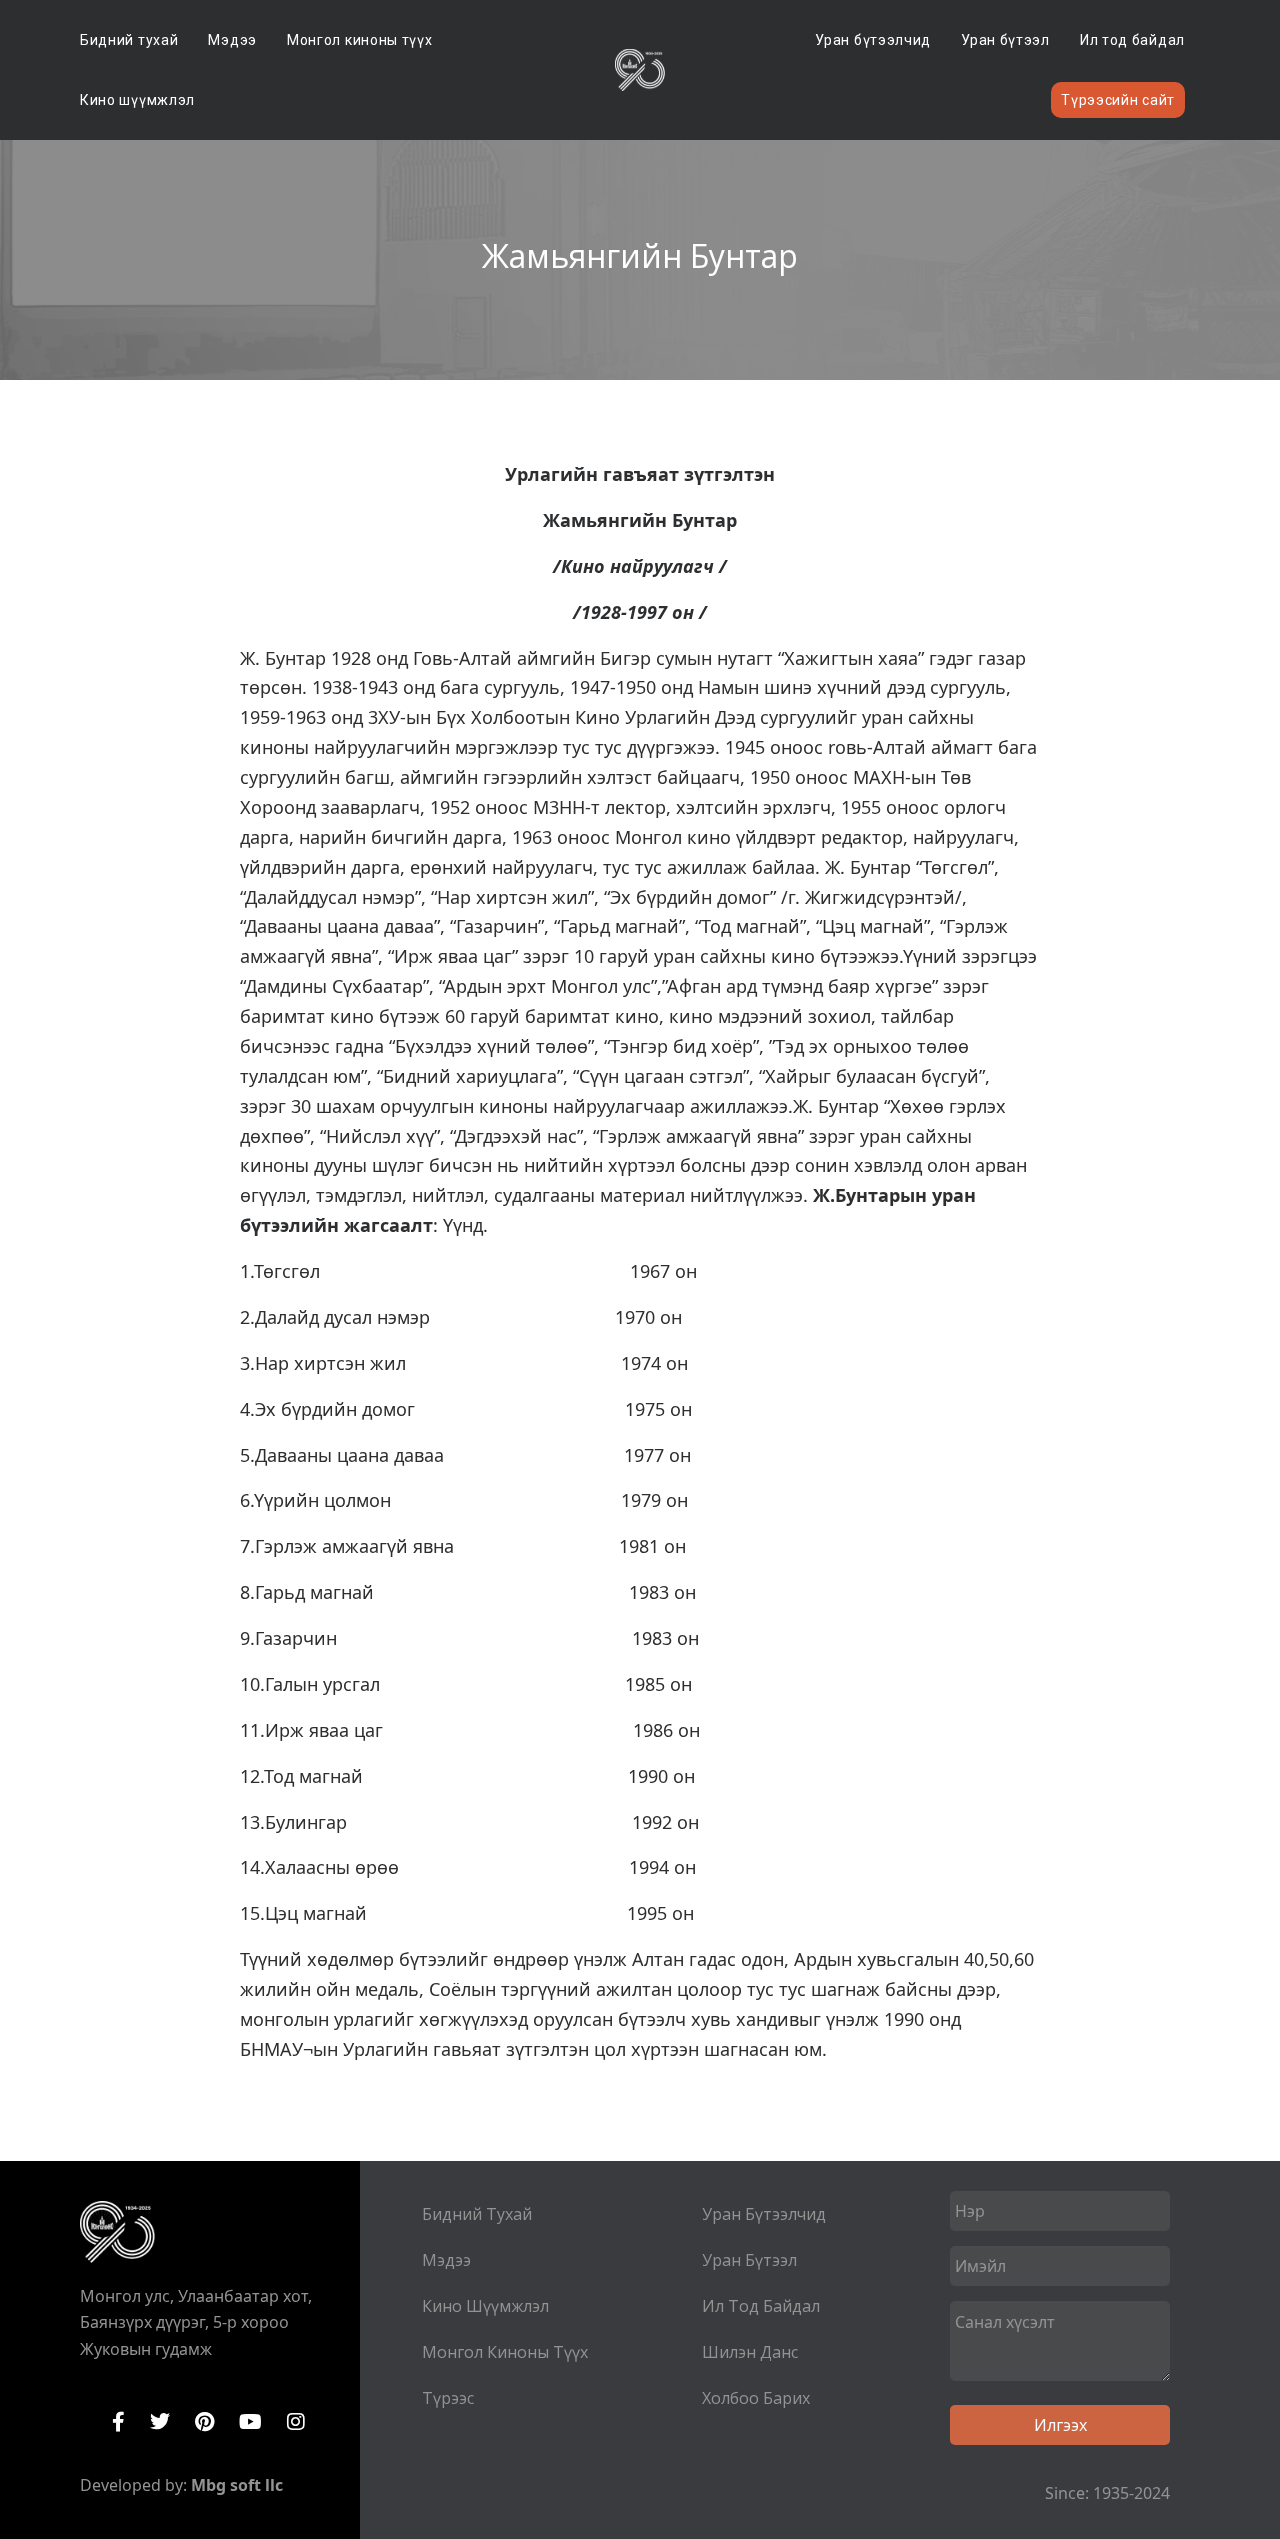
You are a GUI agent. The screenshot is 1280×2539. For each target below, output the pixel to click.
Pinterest (204, 2422)
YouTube (250, 2422)
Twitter (160, 2422)
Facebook (118, 2422)
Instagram (296, 2422)
